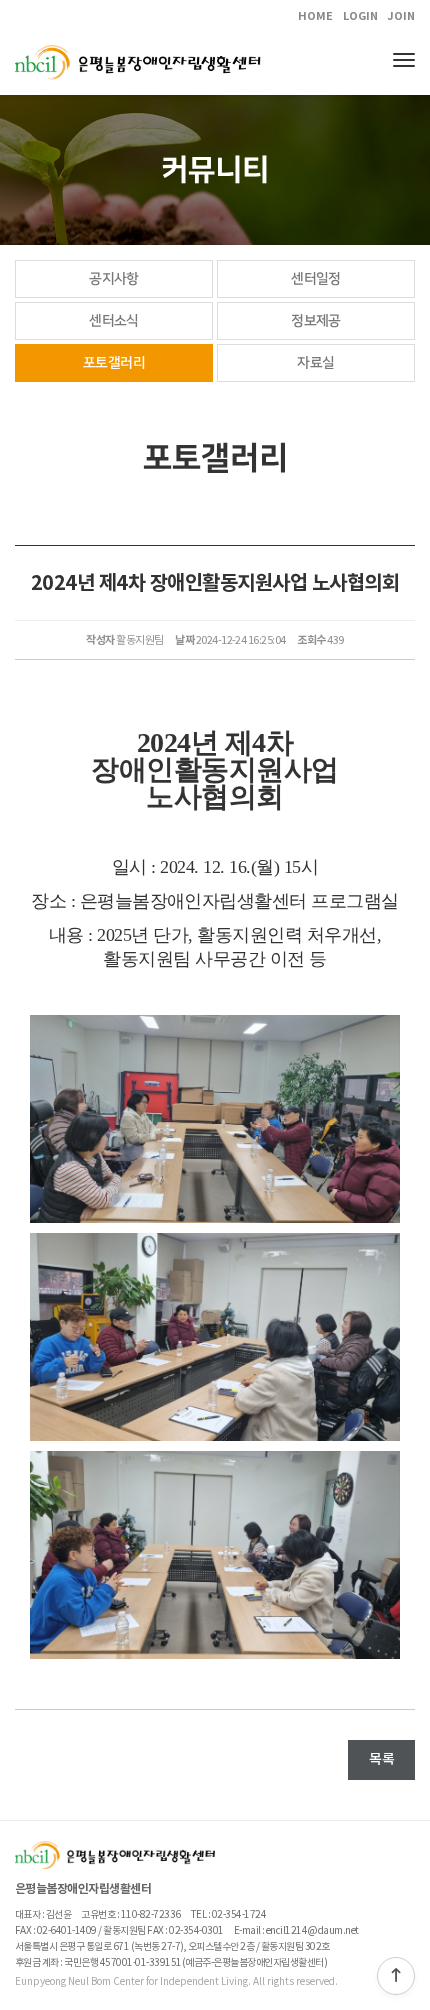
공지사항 (114, 279)
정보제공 (316, 321)
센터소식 (114, 321)
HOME (315, 16)
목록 (381, 1759)
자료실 (315, 363)
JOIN (401, 16)
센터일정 (316, 279)
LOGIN (360, 16)
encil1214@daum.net (312, 1931)
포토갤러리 (114, 363)
